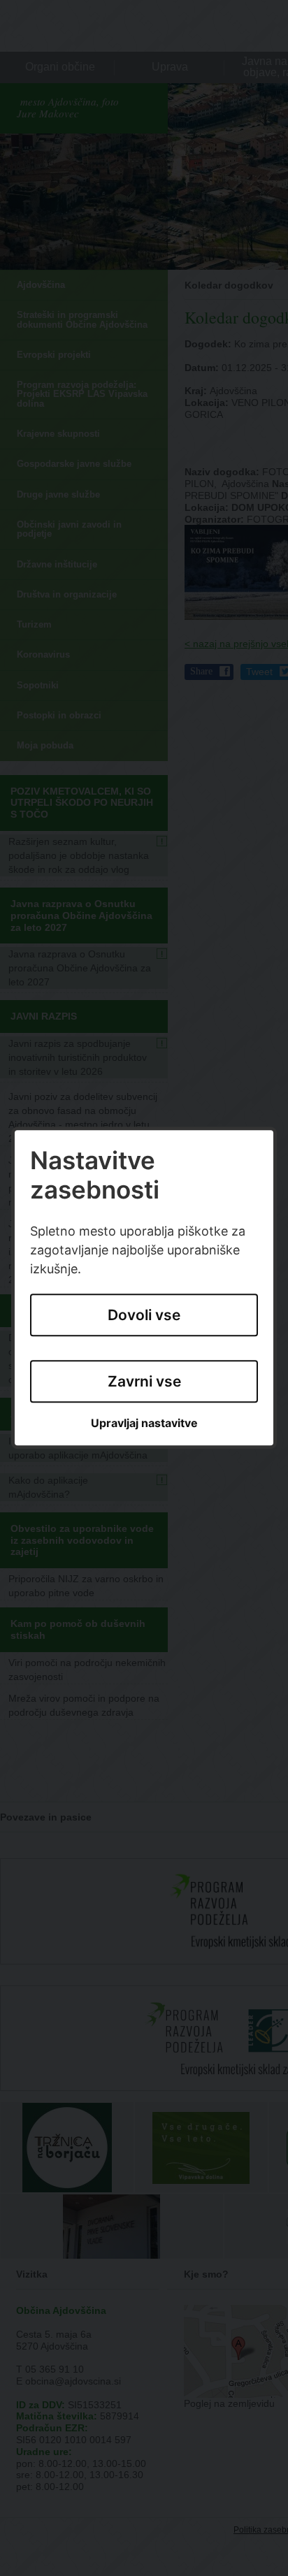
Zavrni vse (144, 1381)
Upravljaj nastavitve (144, 1423)
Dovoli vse (144, 1316)
